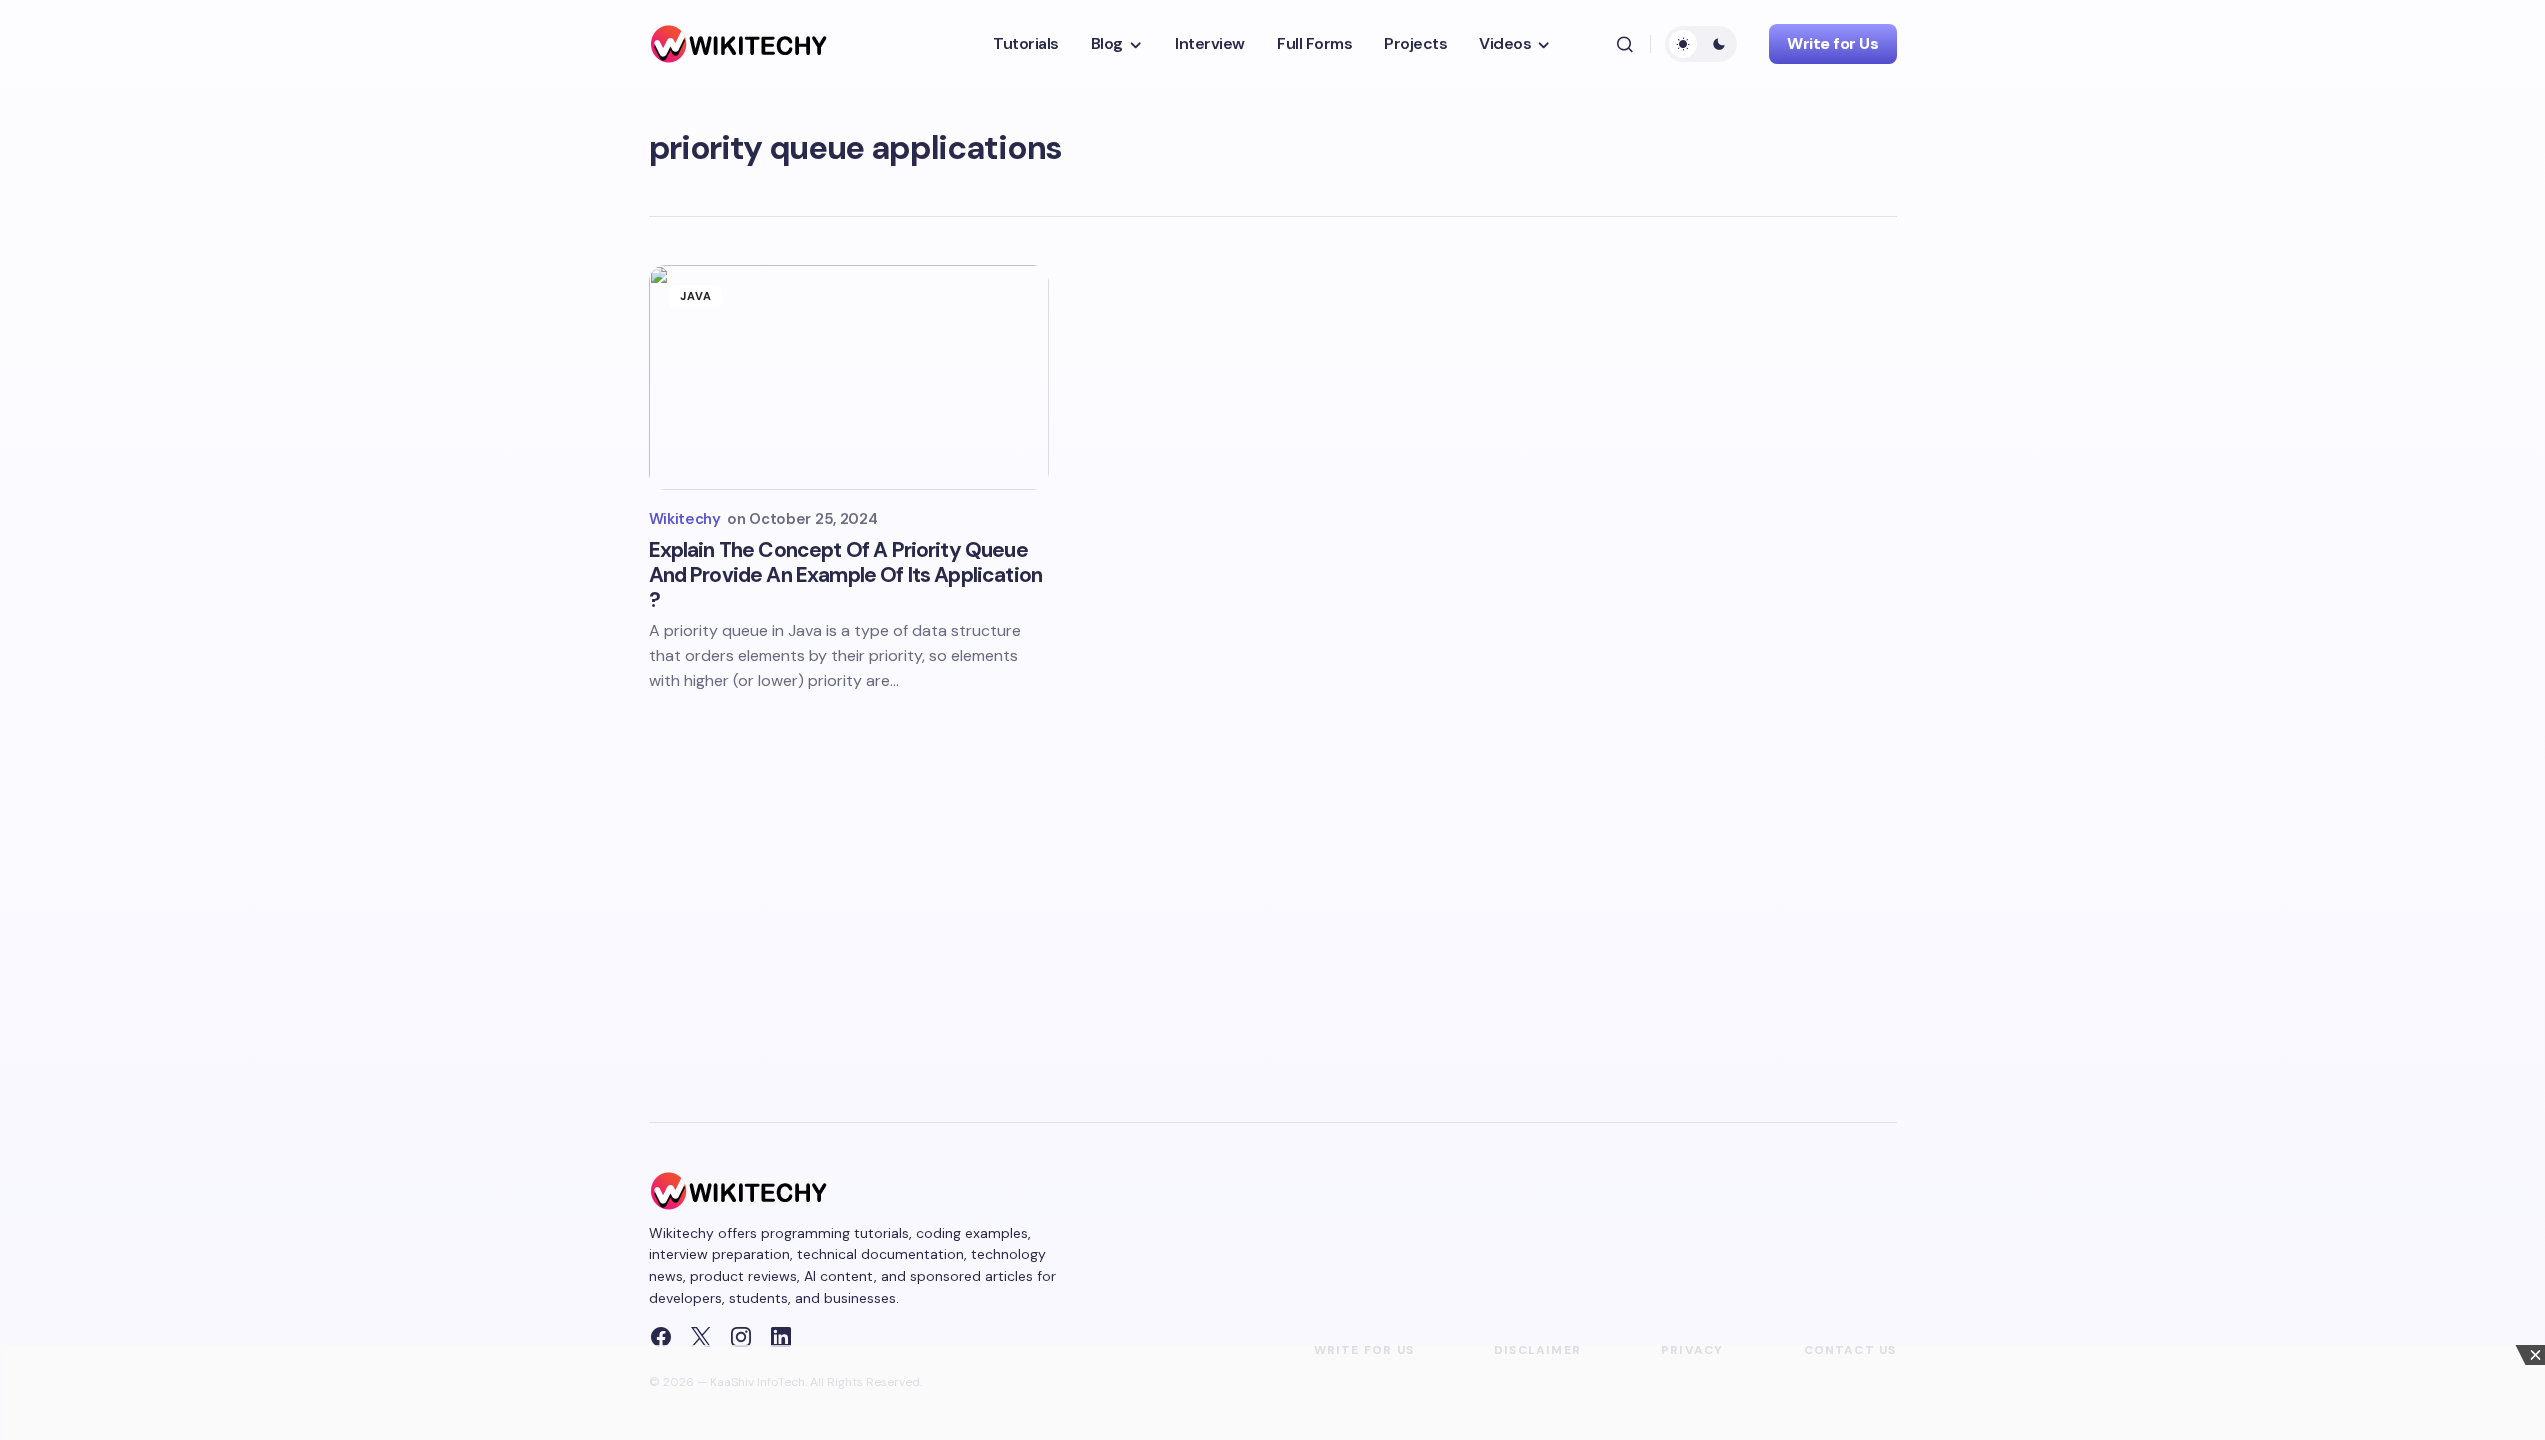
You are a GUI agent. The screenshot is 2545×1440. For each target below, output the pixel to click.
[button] (1625, 44)
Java (696, 296)
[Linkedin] (781, 1337)
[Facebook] (661, 1337)
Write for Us (1832, 43)
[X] (701, 1337)
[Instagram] (741, 1337)
